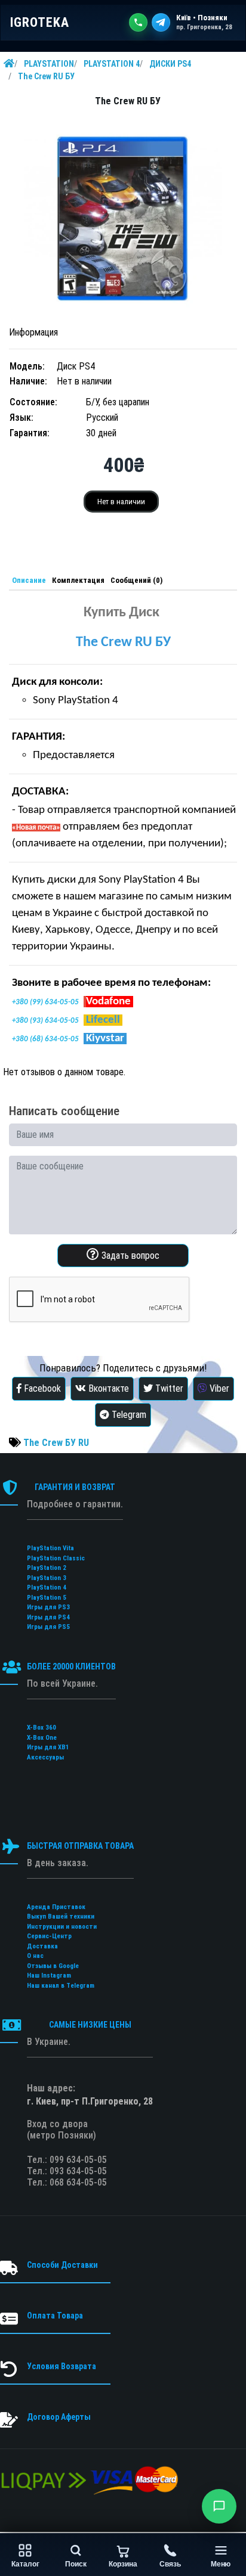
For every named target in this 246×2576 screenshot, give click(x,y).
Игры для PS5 (48, 1627)
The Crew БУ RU (56, 1443)
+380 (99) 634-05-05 (45, 1002)
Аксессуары (45, 1757)
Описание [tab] (29, 580)
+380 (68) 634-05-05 (45, 1039)
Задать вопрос (129, 1256)
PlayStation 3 (47, 1578)
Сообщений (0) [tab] (136, 580)
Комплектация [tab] (78, 580)
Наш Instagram (49, 1976)
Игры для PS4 (48, 1617)
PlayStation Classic (56, 1558)
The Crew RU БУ (46, 76)
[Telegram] (161, 22)
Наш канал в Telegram (61, 1986)
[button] (219, 2506)
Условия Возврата (61, 2366)
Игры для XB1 (48, 1747)
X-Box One (42, 1738)
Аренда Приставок (56, 1907)
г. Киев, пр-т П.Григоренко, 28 (90, 2101)
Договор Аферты (59, 2417)
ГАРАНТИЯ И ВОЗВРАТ (75, 1487)
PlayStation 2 (47, 1568)
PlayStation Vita (50, 1548)
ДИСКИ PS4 (170, 64)
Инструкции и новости (62, 1927)
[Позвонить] (138, 22)
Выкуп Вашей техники (61, 1917)
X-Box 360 (41, 1728)
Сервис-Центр (49, 1936)
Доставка (42, 1946)
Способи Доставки (62, 2265)
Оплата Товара (55, 2316)
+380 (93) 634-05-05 (45, 1021)
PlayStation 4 (47, 1588)
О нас (35, 1956)
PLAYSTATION (49, 64)
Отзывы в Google (53, 1966)
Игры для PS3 (48, 1607)
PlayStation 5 (47, 1598)
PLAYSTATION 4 (112, 64)
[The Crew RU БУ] (123, 218)
